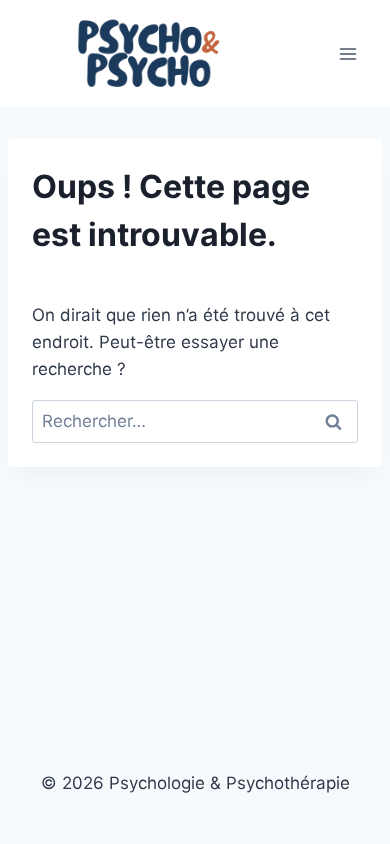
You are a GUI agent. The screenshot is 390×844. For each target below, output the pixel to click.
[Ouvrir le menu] (347, 53)
